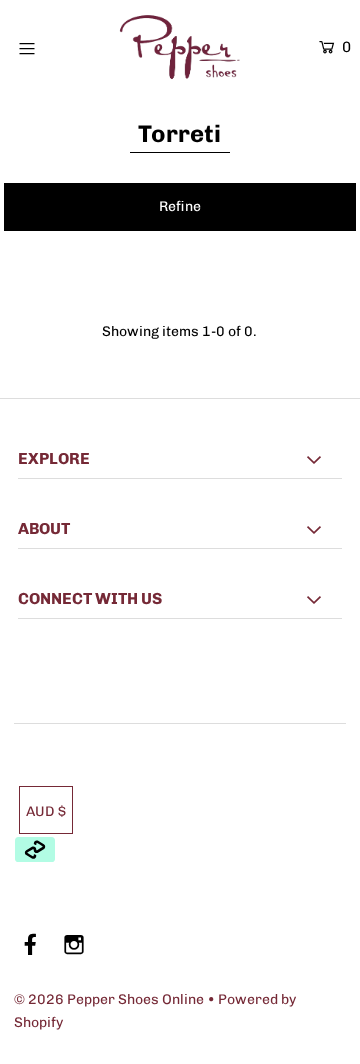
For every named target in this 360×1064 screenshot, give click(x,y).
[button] (180, 207)
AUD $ (46, 811)
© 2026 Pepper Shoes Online (109, 999)
